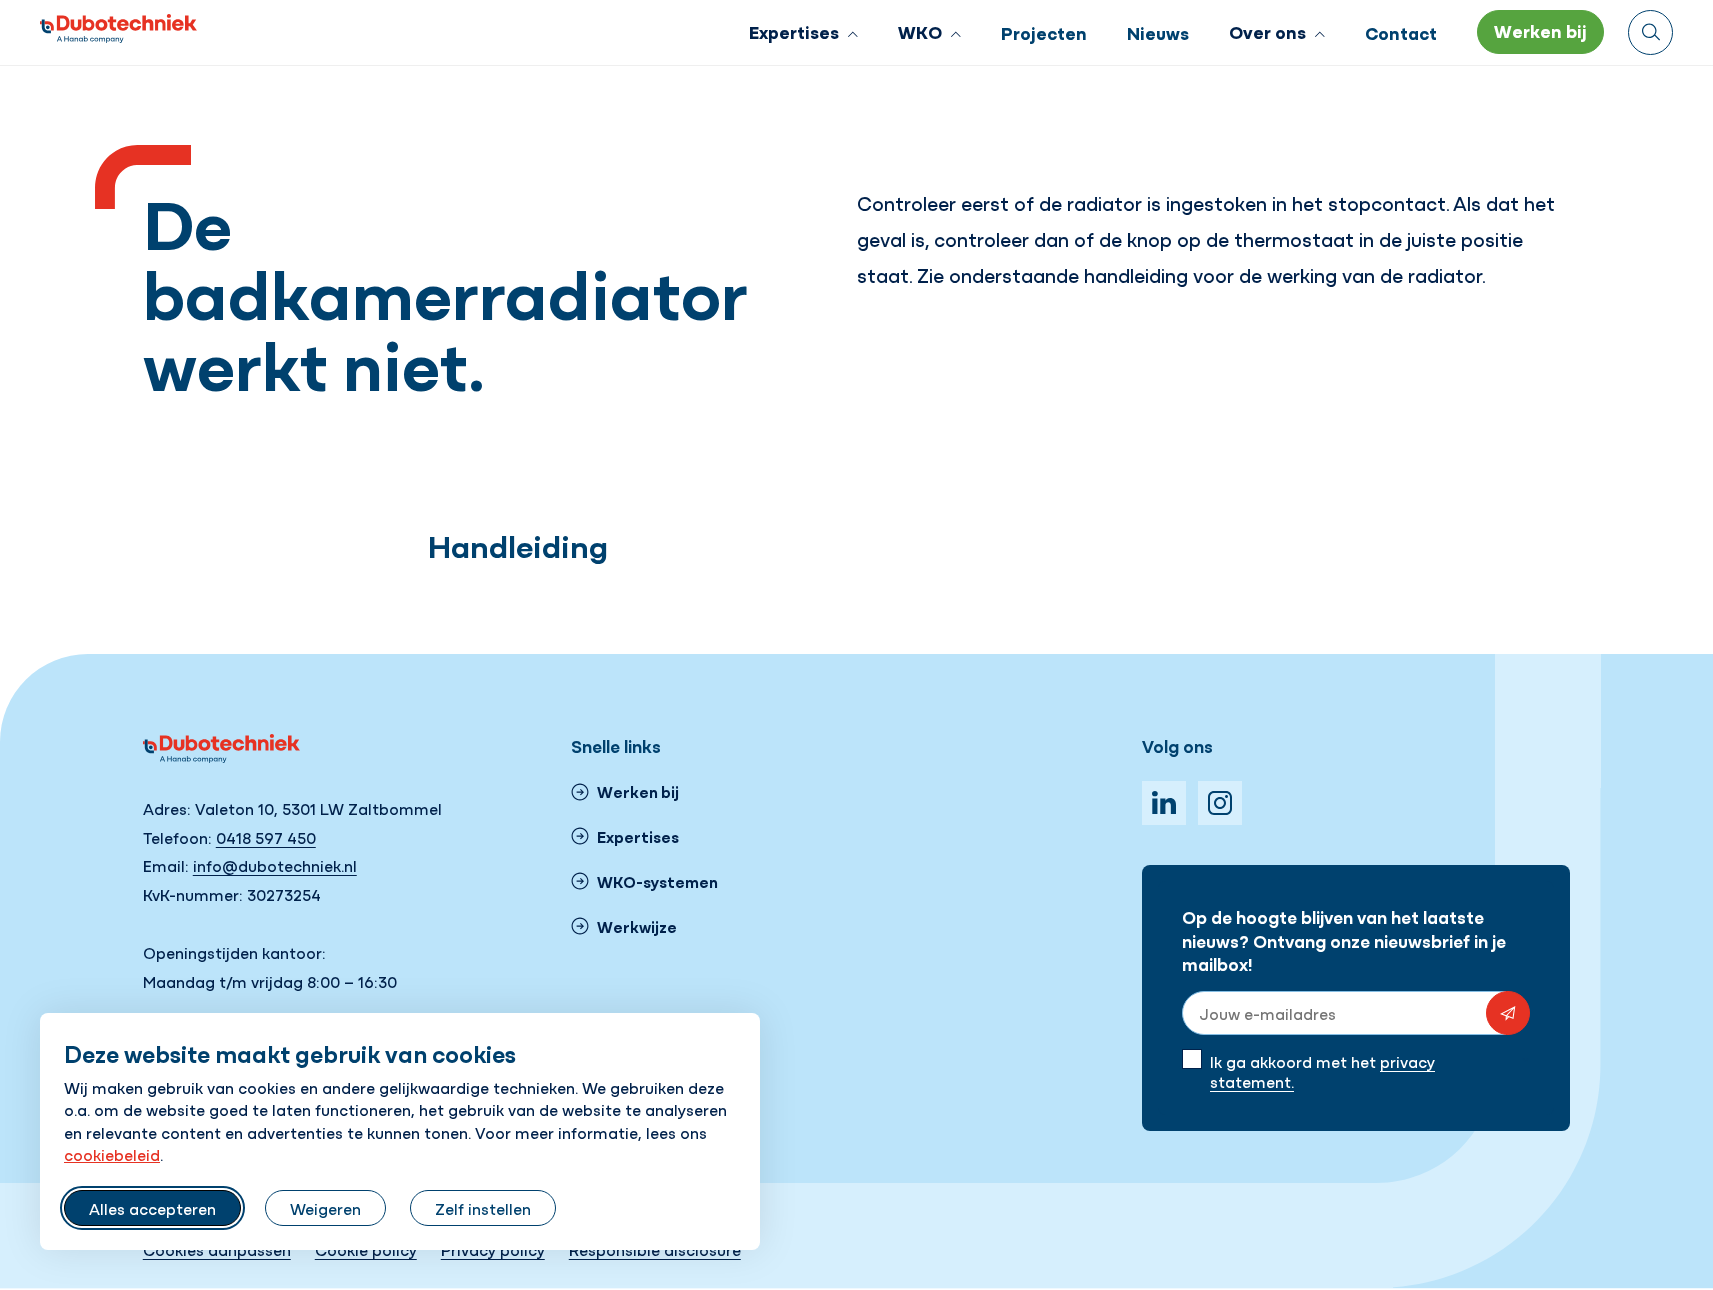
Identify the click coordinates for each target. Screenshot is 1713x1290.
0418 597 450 (266, 837)
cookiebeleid (112, 1154)
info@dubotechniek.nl (275, 865)
